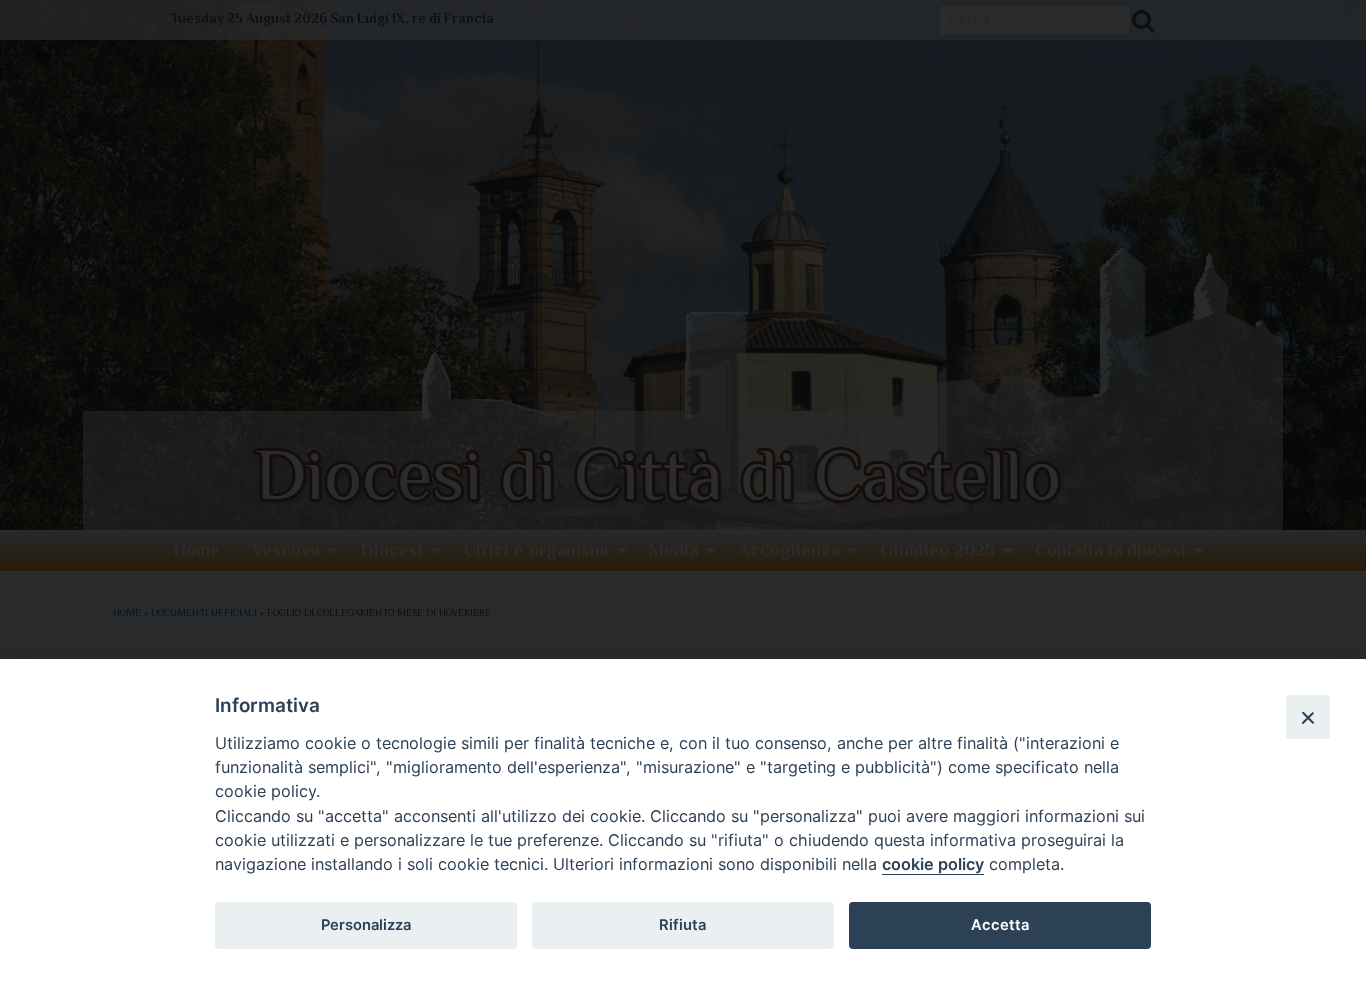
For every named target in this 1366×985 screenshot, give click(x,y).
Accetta (1000, 925)
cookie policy (933, 864)
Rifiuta (682, 925)
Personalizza (366, 925)
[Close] (1308, 717)
